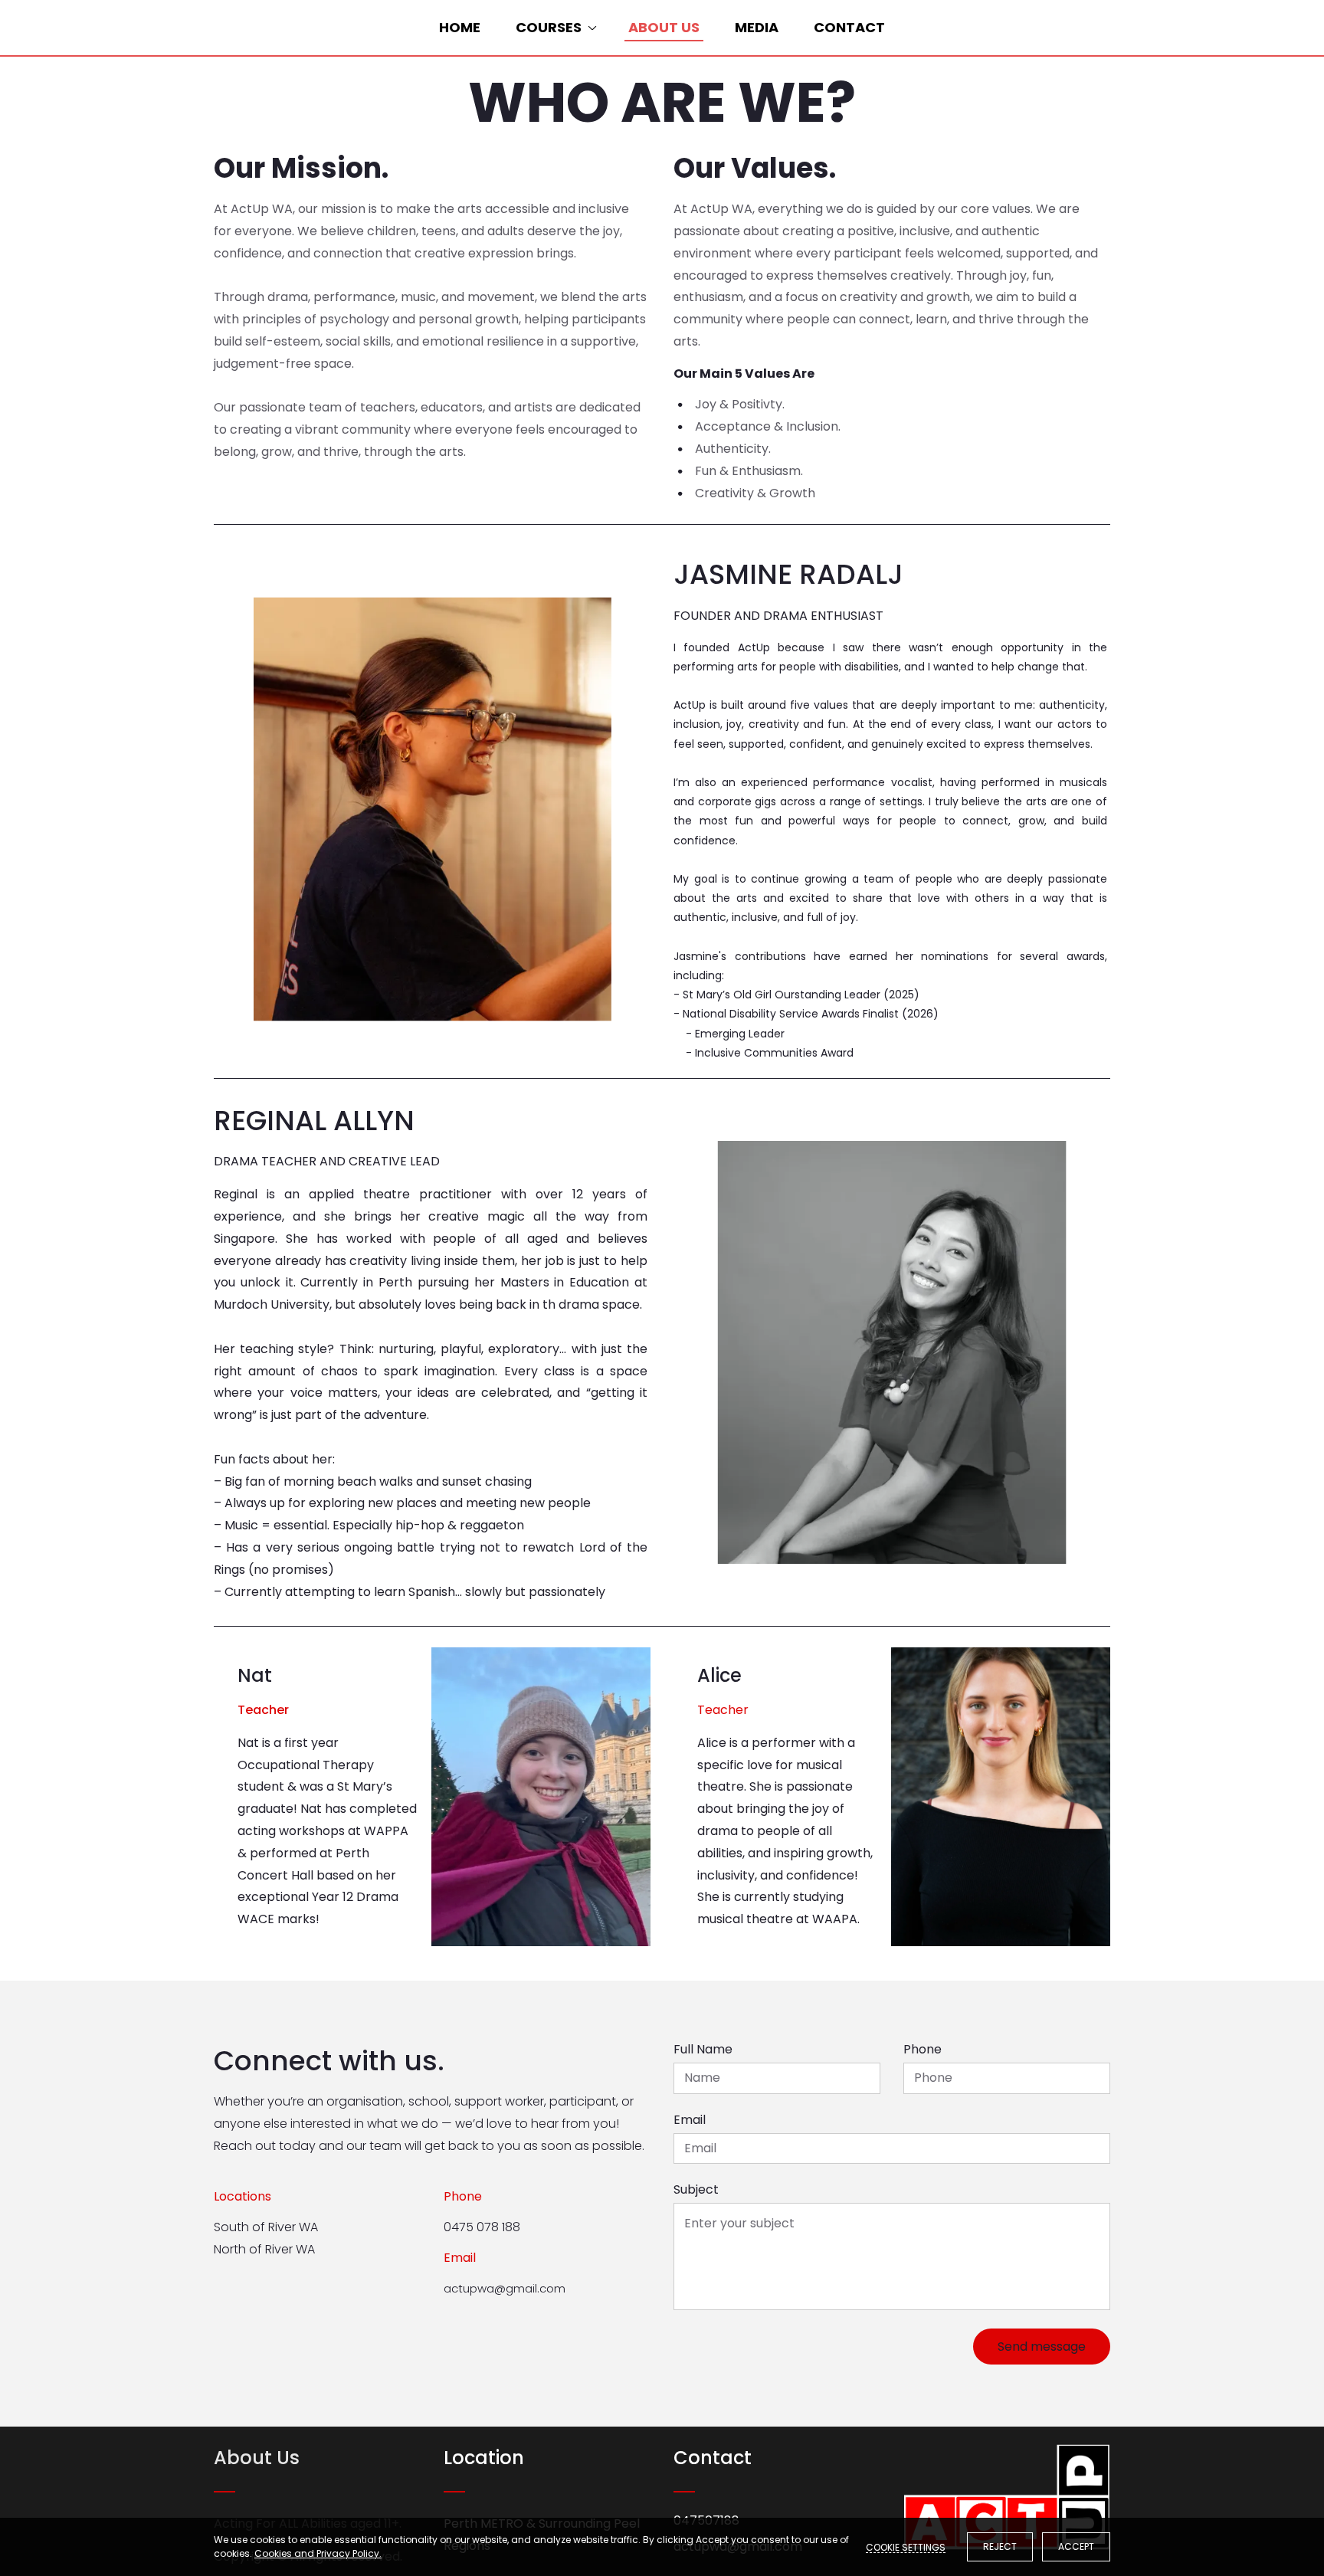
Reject (1000, 2547)
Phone (923, 2049)
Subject (696, 2189)
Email (690, 2120)
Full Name (703, 2049)
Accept (1076, 2547)
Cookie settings (906, 2547)
